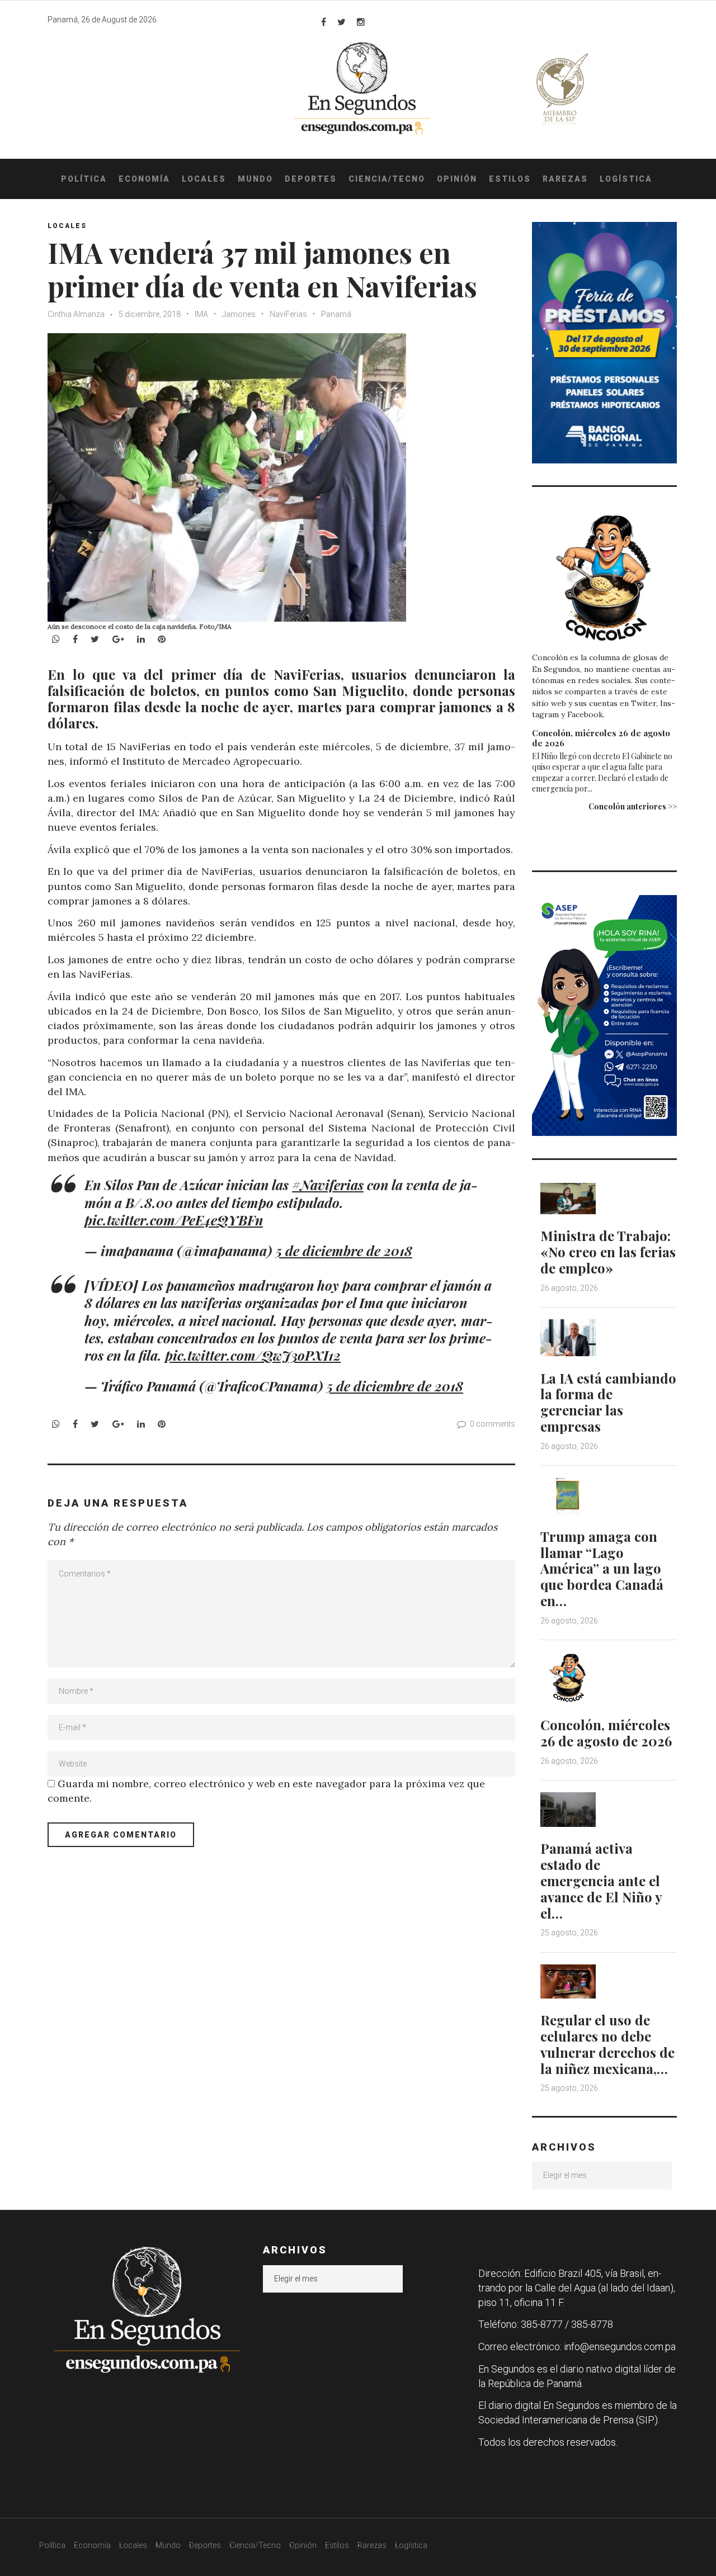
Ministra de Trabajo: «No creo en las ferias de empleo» (608, 1252)
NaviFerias (288, 314)
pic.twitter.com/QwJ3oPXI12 (253, 1355)
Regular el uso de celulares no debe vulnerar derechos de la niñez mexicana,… (607, 2044)
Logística (626, 179)
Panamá (336, 314)
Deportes (311, 179)
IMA (201, 314)
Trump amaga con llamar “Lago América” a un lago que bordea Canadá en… (602, 1568)
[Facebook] (324, 22)
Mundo (255, 179)
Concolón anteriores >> (633, 806)
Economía (144, 179)
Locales (204, 179)
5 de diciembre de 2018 (344, 1251)
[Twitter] (341, 22)
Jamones (239, 314)
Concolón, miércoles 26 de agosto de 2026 (601, 738)
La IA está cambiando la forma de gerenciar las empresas (608, 1402)
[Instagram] (361, 22)
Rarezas (565, 179)
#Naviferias (328, 1185)
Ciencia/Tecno (387, 179)
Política (84, 179)
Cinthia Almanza (76, 314)
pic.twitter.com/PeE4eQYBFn (174, 1220)
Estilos (510, 179)
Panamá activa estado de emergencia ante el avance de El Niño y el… (601, 1880)
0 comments (493, 1424)
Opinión (457, 179)
